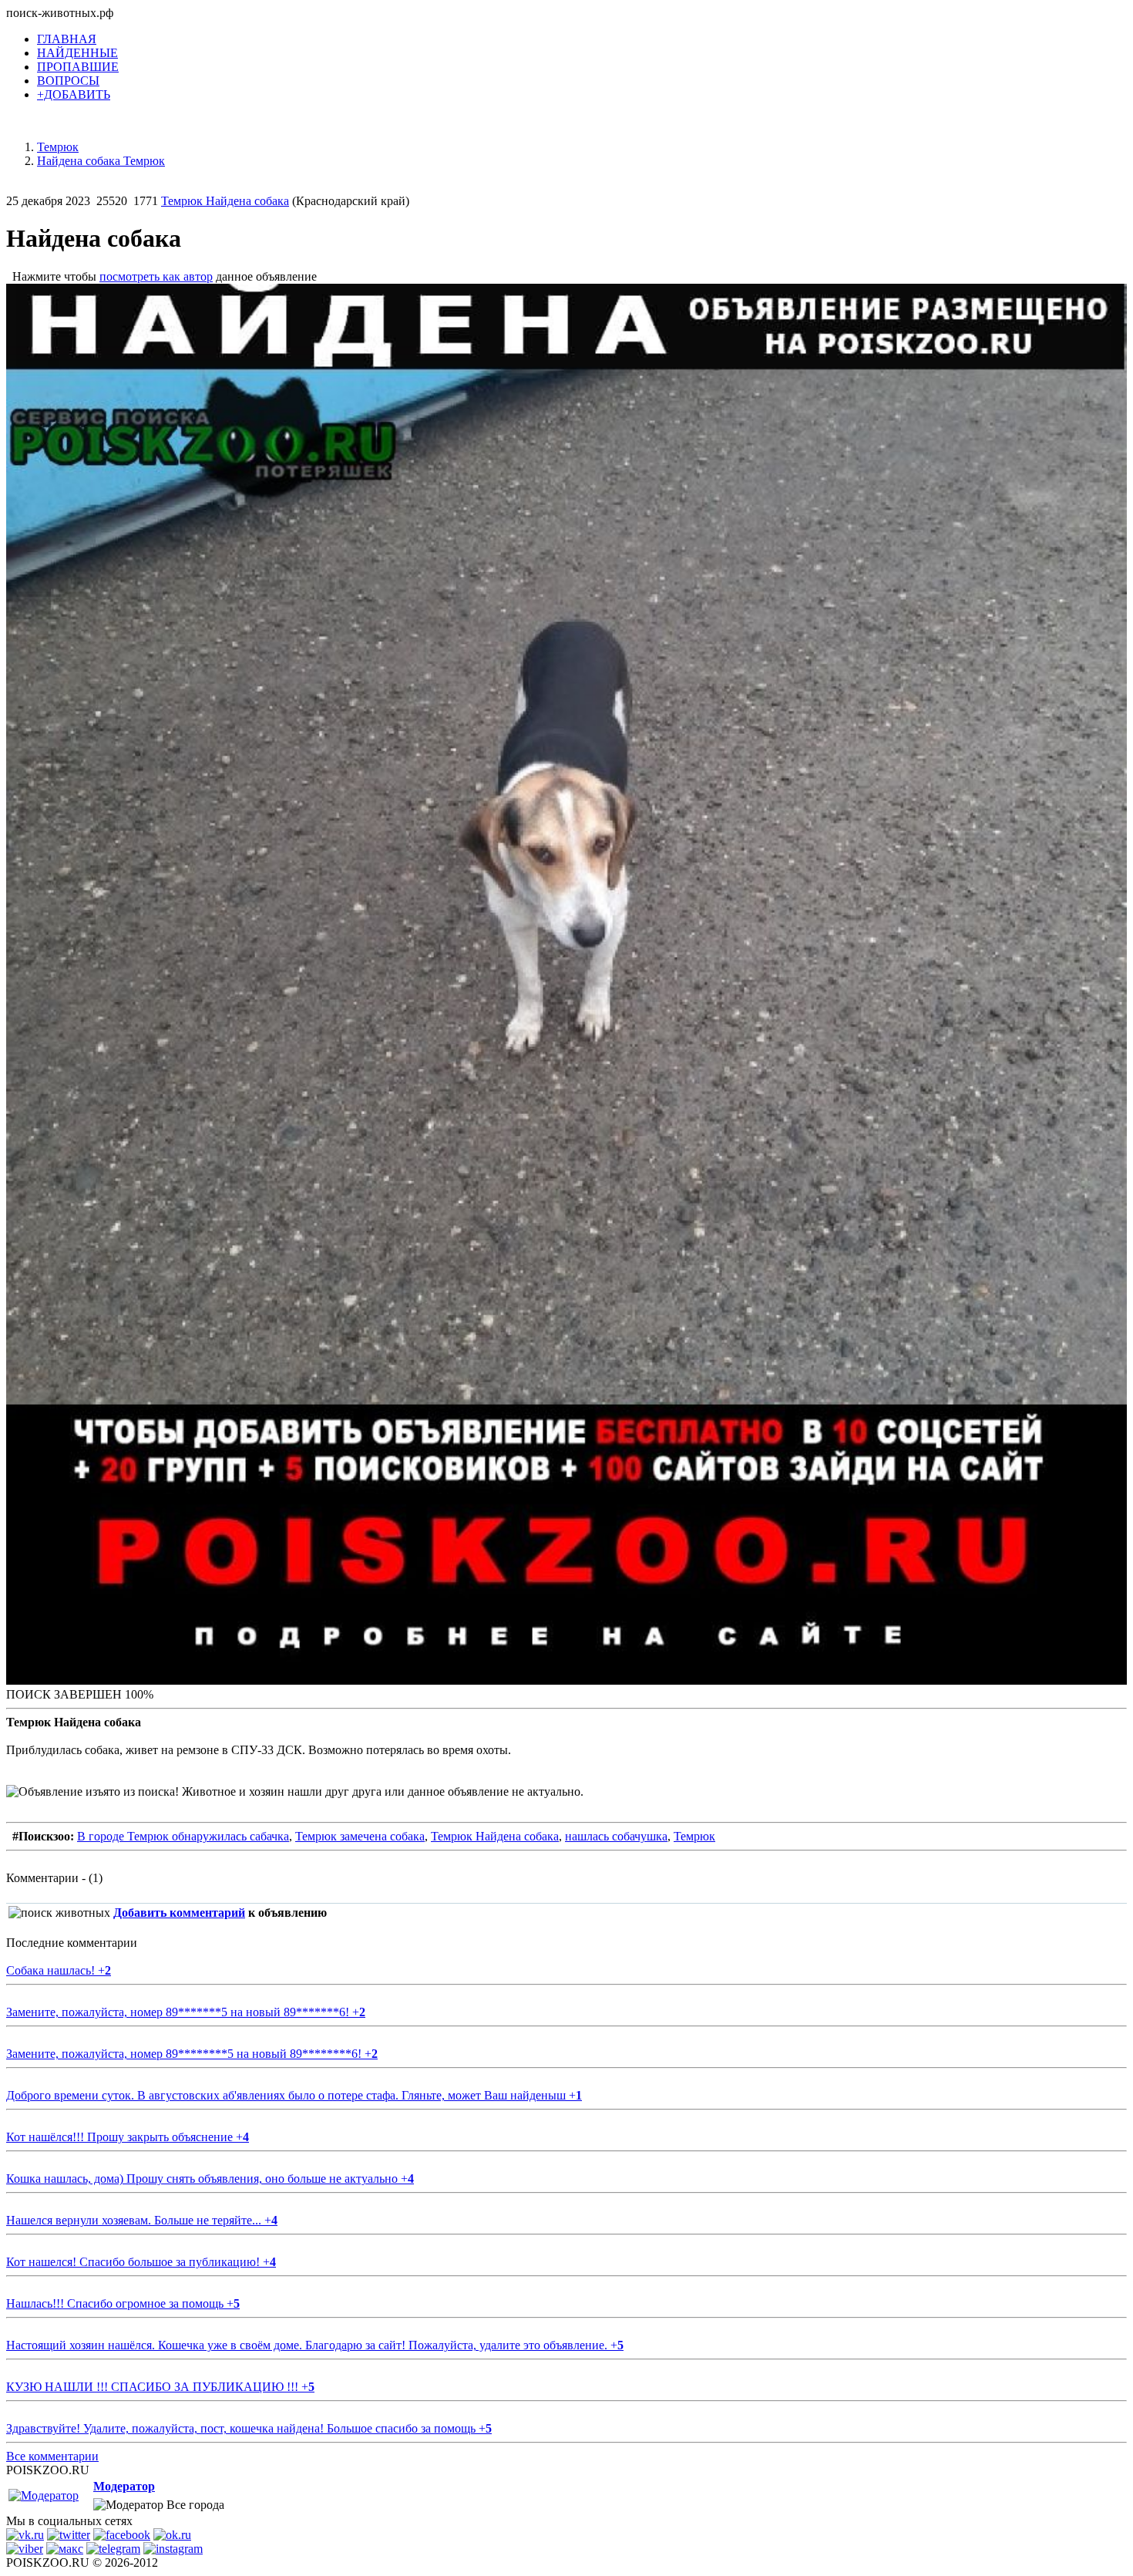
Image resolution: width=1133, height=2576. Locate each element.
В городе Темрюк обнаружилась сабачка (183, 1836)
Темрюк (694, 1836)
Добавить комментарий (179, 1913)
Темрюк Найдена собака (225, 201)
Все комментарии (52, 2456)
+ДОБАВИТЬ (74, 94)
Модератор (124, 2486)
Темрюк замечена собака (360, 1836)
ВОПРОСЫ (68, 81)
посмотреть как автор (156, 276)
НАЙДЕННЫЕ (77, 53)
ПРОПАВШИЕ (78, 67)
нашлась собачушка (616, 1836)
